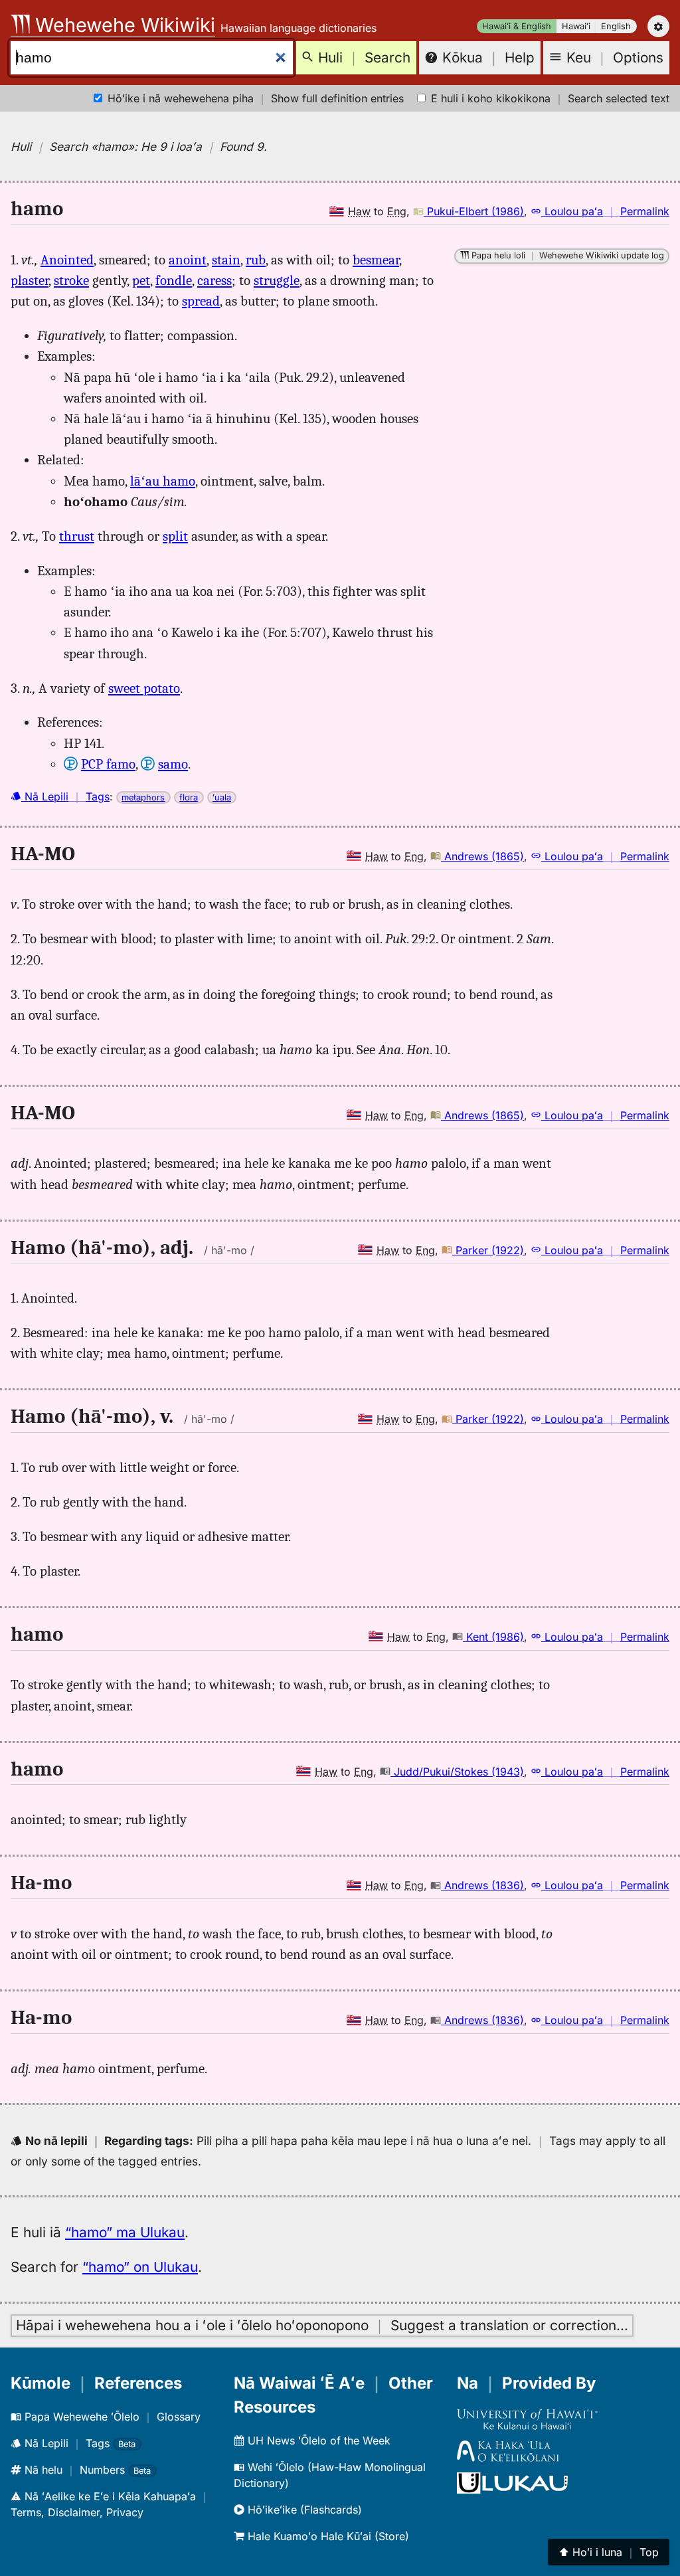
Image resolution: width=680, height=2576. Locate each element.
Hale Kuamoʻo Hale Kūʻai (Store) (327, 2536)
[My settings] (658, 26)
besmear (376, 260)
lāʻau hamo (163, 481)
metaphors (143, 797)
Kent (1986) (493, 1637)
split (175, 536)
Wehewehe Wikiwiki (123, 25)
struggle (277, 280)
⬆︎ (609, 2552)
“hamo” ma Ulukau (125, 2232)
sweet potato (144, 688)
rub (256, 260)
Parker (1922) (488, 1250)
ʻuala (222, 797)
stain (226, 260)
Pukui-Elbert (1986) (474, 211)
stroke (71, 280)
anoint (188, 260)
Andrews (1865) (482, 856)
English (616, 26)
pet (141, 280)
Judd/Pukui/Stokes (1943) (457, 1772)
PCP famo (108, 764)
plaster (30, 280)
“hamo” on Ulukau (140, 2267)
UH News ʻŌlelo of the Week (317, 2440)
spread (201, 301)
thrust (77, 536)
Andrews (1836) (482, 1885)
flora (189, 797)
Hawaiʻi (576, 26)
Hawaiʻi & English (517, 26)
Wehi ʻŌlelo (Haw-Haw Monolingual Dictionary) (330, 2475)
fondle (174, 280)
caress (214, 280)
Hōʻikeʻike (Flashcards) (303, 2510)
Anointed (67, 260)
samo (173, 764)
